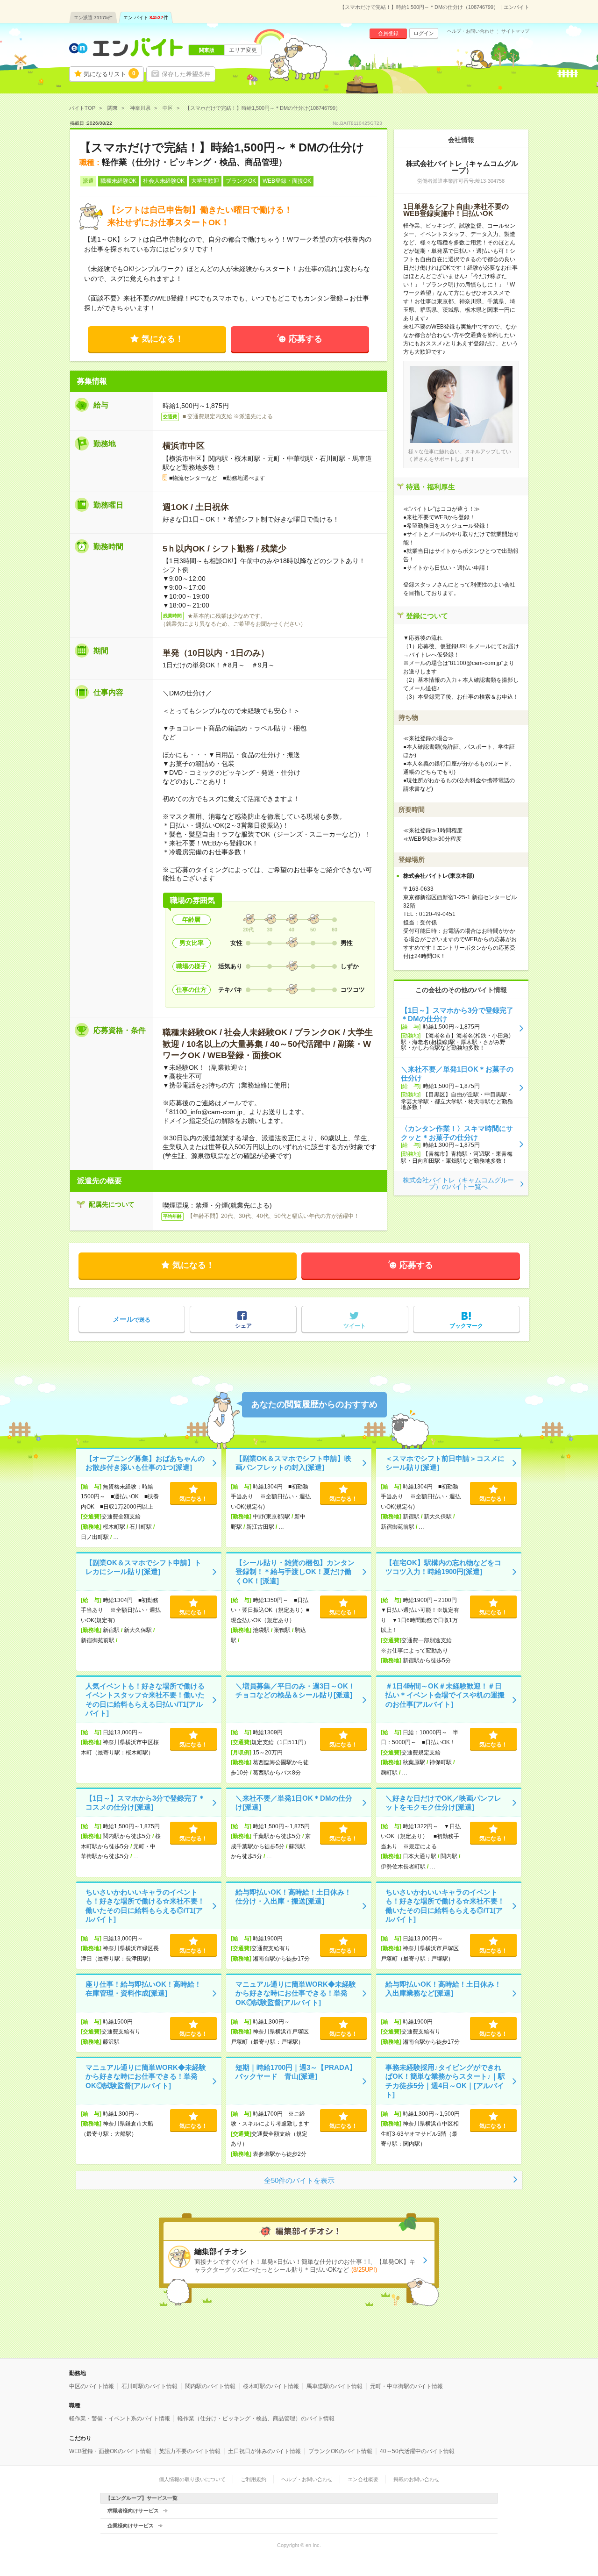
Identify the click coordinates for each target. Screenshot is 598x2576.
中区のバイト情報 (92, 2386)
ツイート (355, 1326)
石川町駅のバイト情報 (149, 2386)
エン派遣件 (93, 18)
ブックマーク (466, 1326)
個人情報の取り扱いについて (192, 2479)
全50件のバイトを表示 (299, 2180)
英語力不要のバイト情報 (190, 2451)
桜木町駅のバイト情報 (271, 2386)
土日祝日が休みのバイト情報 (264, 2451)
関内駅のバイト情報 (210, 2386)
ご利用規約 (253, 2479)
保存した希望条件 (186, 74)
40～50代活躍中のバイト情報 (417, 2451)
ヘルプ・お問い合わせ (470, 31)
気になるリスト (110, 74)
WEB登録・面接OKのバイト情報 (110, 2451)
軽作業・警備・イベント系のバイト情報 (120, 2419)
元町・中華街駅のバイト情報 (406, 2386)
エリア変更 (243, 50)
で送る (132, 1319)
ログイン (424, 33)
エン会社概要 (363, 2479)
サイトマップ (515, 31)
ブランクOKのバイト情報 (340, 2451)
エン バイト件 (146, 18)
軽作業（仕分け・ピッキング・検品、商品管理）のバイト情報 (256, 2419)
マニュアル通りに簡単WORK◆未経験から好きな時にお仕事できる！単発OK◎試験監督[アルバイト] (296, 1993)
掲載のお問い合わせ (416, 2479)
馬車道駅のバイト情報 (335, 2386)
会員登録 (388, 33)
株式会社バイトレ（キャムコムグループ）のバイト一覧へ (458, 1183)
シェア (243, 1326)
